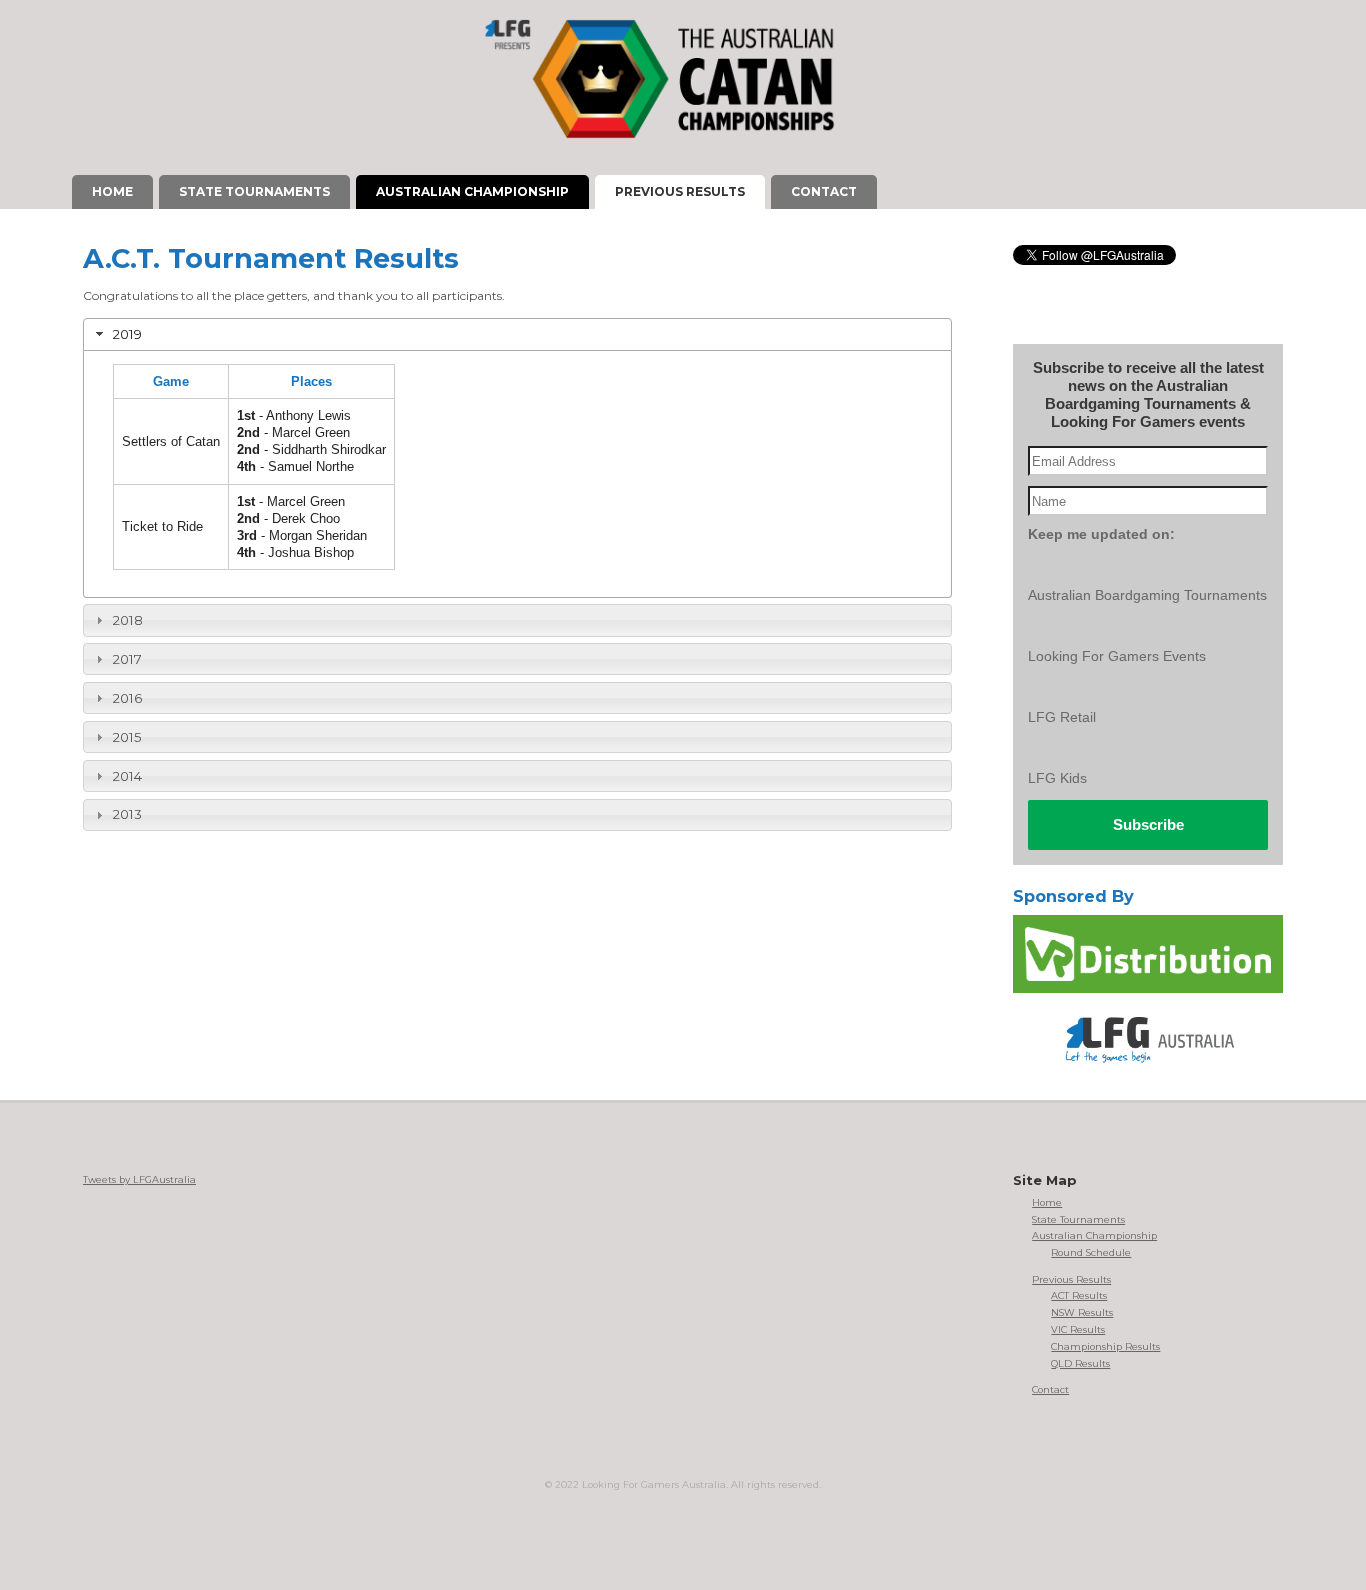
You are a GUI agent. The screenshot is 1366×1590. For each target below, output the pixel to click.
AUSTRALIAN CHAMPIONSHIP (472, 191)
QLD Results (1080, 1363)
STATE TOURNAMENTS (254, 191)
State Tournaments (1078, 1219)
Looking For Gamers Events (1117, 656)
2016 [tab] (127, 698)
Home (1047, 1202)
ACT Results (1079, 1295)
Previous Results (1071, 1279)
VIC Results (1078, 1329)
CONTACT (824, 191)
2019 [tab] (127, 334)
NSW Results (1082, 1312)
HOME (112, 191)
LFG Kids (1057, 778)
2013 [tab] (127, 814)
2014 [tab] (127, 776)
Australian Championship (1094, 1235)
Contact (1050, 1389)
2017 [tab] (127, 659)
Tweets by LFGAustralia (139, 1179)
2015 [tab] (127, 737)
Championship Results (1105, 1346)
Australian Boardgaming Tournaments (1147, 595)
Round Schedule (1091, 1252)
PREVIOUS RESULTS (680, 191)
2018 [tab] (128, 620)
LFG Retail (1062, 717)
